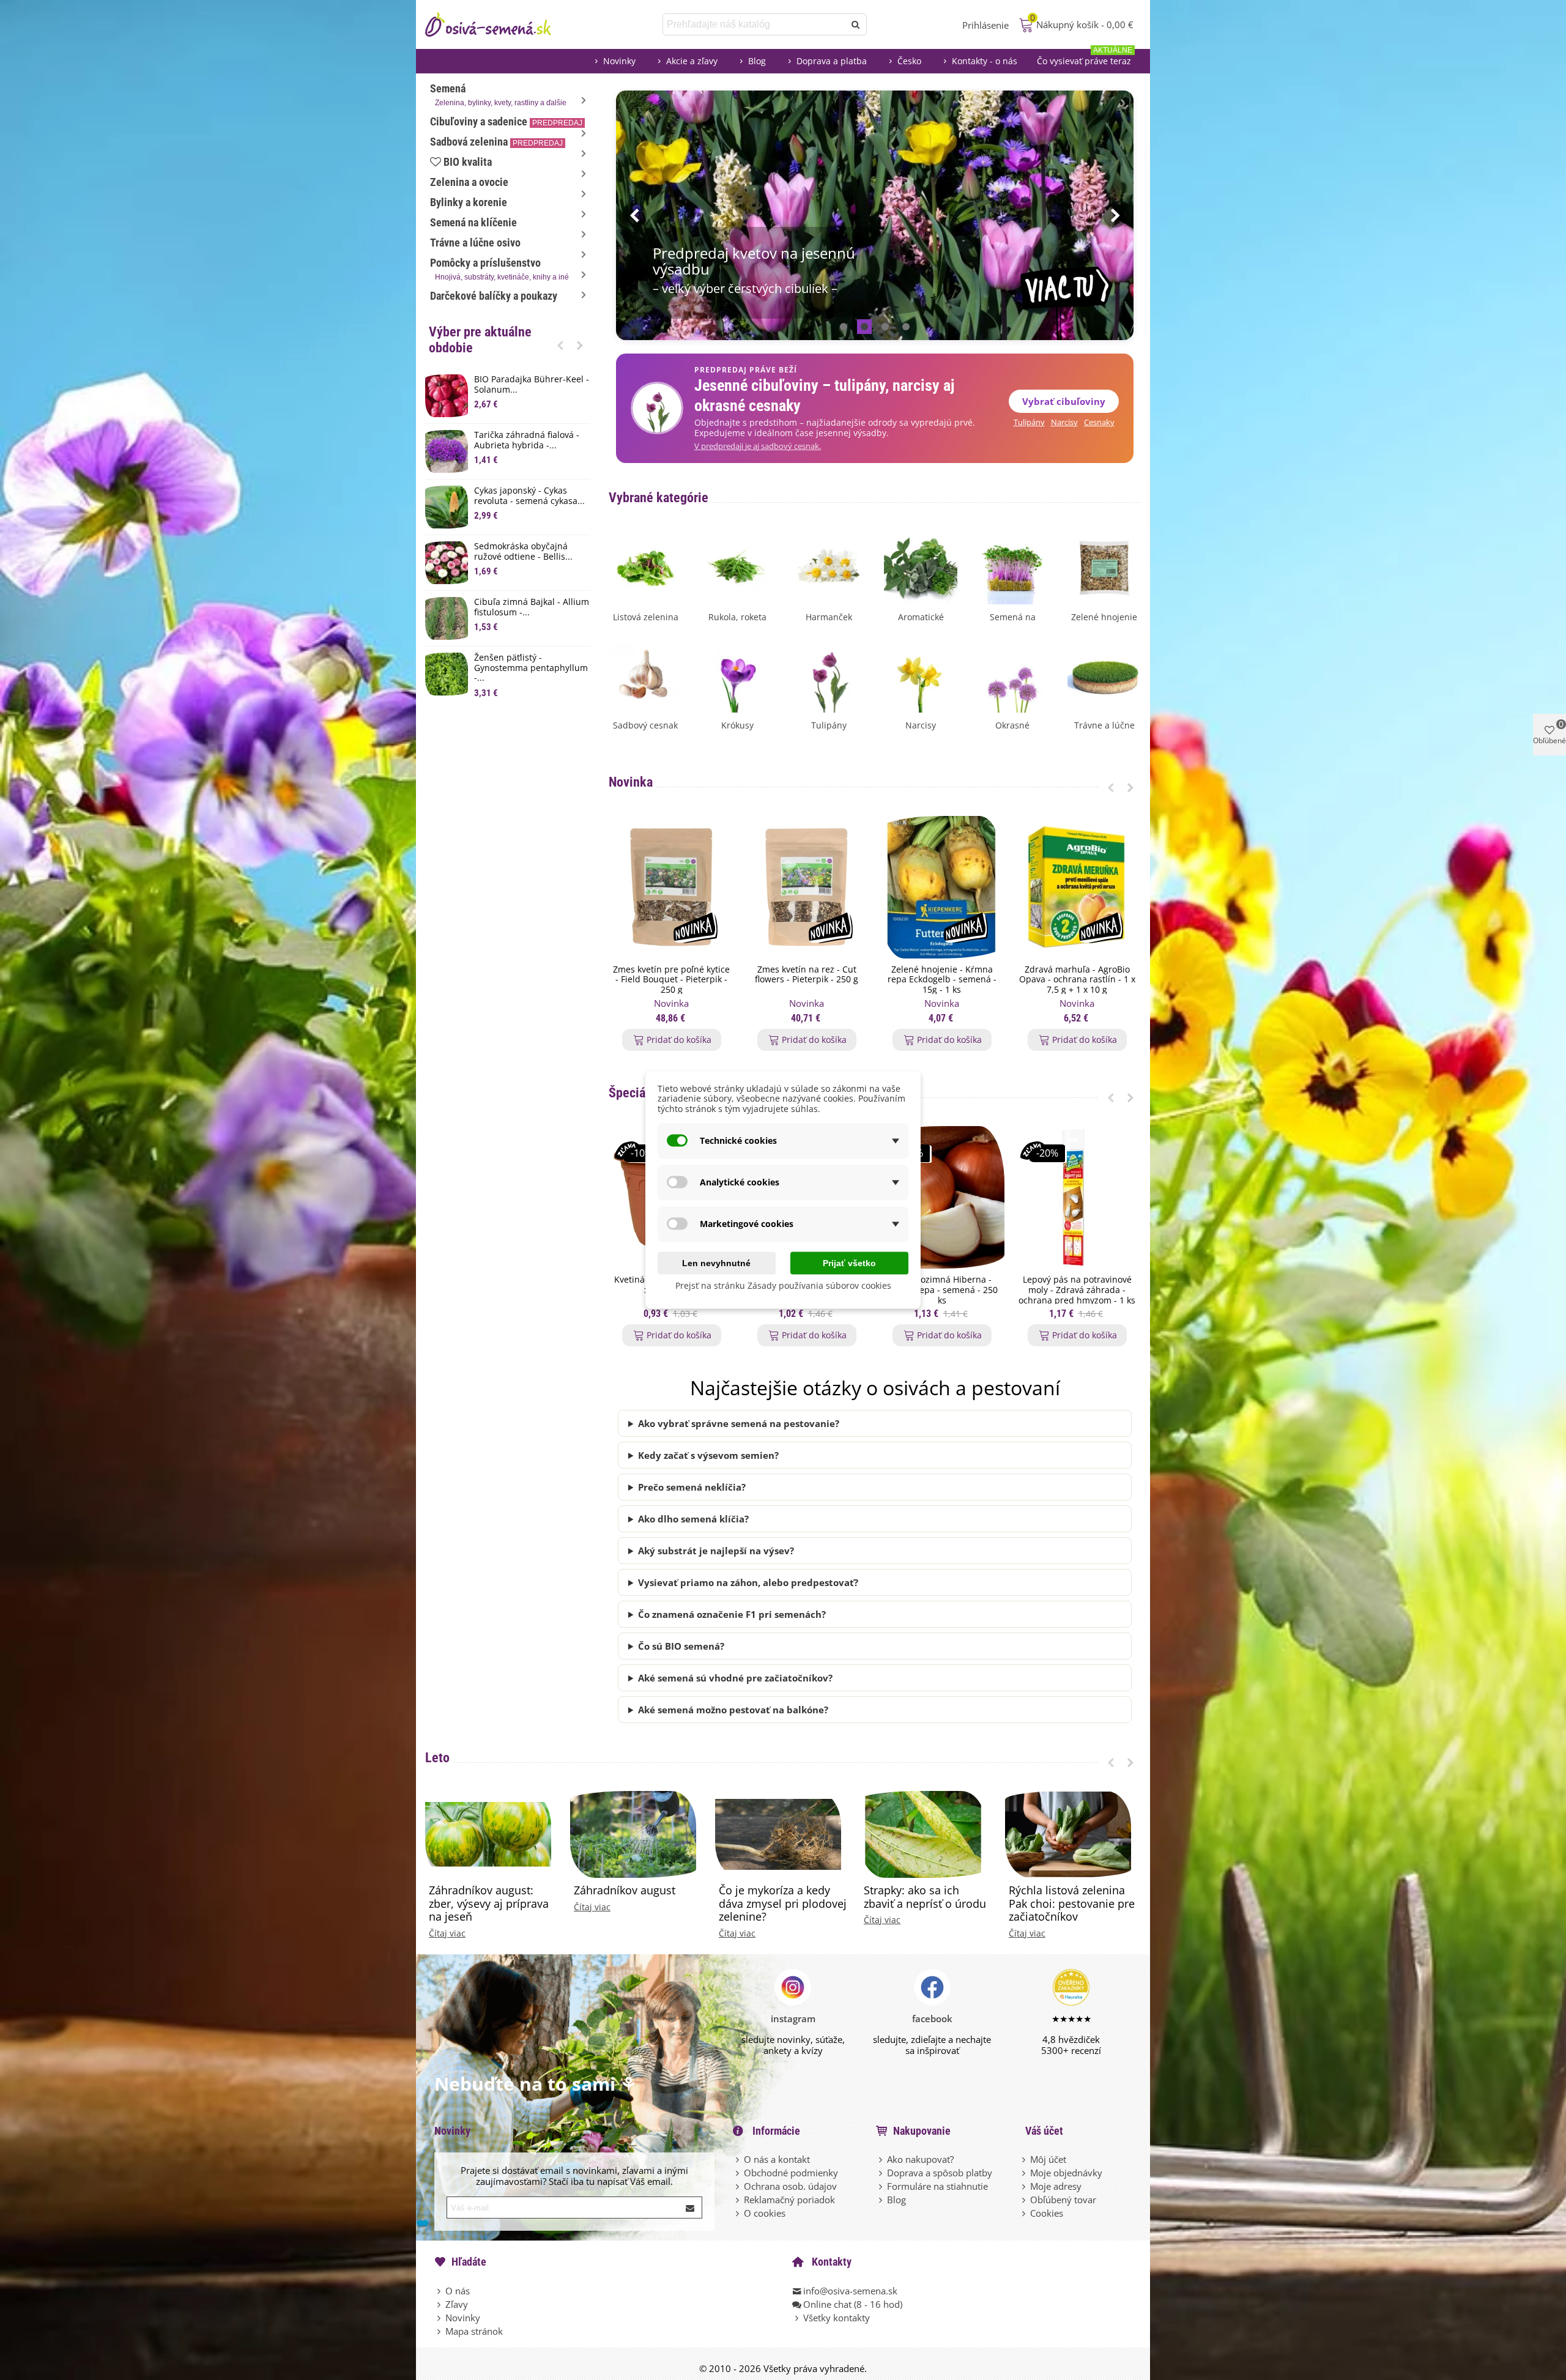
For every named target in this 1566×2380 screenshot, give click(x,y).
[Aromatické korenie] (921, 566)
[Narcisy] (921, 675)
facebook (932, 2019)
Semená (498, 95)
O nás (458, 2291)
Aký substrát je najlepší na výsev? (716, 1551)
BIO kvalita (468, 162)
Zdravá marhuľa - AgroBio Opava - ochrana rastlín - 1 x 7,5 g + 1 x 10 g (1077, 980)
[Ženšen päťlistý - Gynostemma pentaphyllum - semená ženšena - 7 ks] (447, 674)
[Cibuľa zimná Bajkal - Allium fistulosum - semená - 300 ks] (447, 618)
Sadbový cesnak (645, 725)
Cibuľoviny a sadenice (506, 121)
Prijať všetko (849, 1262)
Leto (437, 1758)
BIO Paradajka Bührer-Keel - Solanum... (532, 385)
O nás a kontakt (777, 2159)
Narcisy (1064, 422)
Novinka (631, 782)
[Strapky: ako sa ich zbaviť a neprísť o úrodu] (923, 1833)
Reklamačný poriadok (789, 2200)
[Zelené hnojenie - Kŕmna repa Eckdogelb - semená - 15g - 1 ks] (942, 887)
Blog (757, 61)
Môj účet (1048, 2159)
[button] (560, 345)
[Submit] (691, 2208)
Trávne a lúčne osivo (475, 243)
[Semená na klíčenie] (1012, 566)
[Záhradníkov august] (633, 1833)
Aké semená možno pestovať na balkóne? (733, 1710)
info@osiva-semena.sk (850, 2291)
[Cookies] (1025, 2213)
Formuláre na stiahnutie (937, 2186)
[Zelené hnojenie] (1104, 566)
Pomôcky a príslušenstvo (499, 269)
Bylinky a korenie (469, 202)
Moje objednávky (1066, 2173)
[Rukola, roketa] (737, 566)
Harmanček (829, 617)
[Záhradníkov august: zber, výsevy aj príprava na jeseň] (488, 1833)
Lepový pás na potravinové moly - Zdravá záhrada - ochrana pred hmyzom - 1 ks (1077, 1290)
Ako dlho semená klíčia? (693, 1519)
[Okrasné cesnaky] (1012, 675)
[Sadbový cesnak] (645, 675)
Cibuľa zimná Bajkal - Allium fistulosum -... (532, 607)
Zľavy (457, 2304)
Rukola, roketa (737, 617)
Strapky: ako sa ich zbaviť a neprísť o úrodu (925, 1897)
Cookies (1047, 2213)
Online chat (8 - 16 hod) (853, 2304)
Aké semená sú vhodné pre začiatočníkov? (735, 1678)
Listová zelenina (646, 617)
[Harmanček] (829, 566)
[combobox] (755, 24)
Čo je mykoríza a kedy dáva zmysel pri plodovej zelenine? (783, 1904)
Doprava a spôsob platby (940, 2173)
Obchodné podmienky (791, 2173)
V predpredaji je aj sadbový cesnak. (758, 446)
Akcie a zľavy (692, 61)
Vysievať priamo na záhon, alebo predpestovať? (748, 1582)
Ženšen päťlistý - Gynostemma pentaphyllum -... (531, 668)
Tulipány (1029, 422)
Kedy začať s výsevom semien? (708, 1455)
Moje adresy (1056, 2186)
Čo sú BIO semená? (681, 1646)
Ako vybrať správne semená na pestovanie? (739, 1423)
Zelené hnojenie (1104, 617)
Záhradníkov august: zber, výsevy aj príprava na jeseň (489, 1904)
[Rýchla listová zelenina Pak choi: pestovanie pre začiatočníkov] (1068, 1833)
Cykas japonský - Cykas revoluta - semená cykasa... (529, 496)
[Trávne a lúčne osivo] (1104, 675)
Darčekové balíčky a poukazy (494, 296)
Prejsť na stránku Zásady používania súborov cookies (783, 1285)
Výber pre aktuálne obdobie (480, 340)
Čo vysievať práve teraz (1085, 58)
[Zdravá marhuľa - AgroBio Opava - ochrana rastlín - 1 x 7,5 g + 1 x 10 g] (1077, 887)
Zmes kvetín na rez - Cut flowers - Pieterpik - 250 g (807, 975)
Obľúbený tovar (1063, 2200)
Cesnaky (1099, 422)
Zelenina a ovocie (469, 182)
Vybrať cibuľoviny (1064, 401)
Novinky (619, 61)
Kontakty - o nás (985, 61)
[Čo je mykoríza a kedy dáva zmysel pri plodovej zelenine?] (778, 1833)
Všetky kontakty (837, 2318)
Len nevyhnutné (716, 1262)
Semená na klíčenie (473, 222)
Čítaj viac (447, 1933)
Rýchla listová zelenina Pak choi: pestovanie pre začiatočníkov (1072, 1904)
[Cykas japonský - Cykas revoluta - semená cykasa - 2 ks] (447, 507)
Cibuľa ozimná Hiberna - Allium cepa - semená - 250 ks (942, 1290)
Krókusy (737, 725)
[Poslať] (856, 24)
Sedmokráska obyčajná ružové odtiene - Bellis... (523, 552)
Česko (909, 61)
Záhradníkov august (625, 1891)
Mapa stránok (474, 2331)
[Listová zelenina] (645, 566)
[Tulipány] (829, 675)
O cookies (765, 2213)
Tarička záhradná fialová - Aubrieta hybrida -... (527, 440)
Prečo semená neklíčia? (692, 1487)
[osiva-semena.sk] (499, 24)
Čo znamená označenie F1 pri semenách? (732, 1614)
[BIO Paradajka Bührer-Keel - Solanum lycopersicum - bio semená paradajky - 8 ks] (447, 396)
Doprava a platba (832, 61)
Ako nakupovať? (920, 2159)
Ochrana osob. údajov (790, 2186)
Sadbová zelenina (496, 142)
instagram (793, 2019)
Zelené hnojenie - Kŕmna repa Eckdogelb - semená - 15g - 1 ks (942, 980)
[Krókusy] (737, 675)
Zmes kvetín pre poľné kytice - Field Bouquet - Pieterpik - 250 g (671, 980)
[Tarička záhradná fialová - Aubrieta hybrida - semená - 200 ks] (447, 451)
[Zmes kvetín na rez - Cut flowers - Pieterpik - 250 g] (807, 887)
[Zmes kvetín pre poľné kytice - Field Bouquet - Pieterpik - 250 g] (671, 887)
